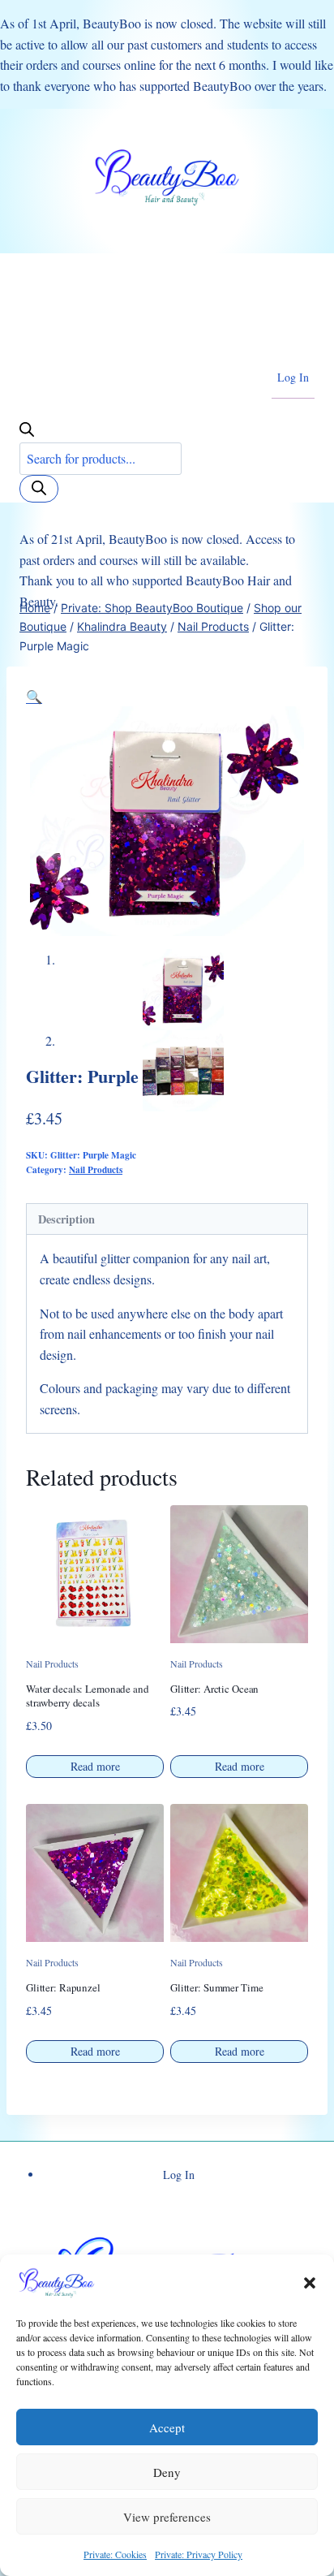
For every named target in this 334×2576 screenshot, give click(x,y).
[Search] (39, 489)
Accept (167, 2427)
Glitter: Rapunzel (63, 1987)
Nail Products (96, 1169)
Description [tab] (66, 1219)
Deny (167, 2472)
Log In (293, 377)
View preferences (167, 2517)
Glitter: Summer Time (216, 1987)
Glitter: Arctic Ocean (214, 1689)
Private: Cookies (115, 2554)
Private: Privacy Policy (199, 2554)
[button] (310, 2283)
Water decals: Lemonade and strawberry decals (88, 1696)
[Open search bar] (27, 431)
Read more (95, 1766)
